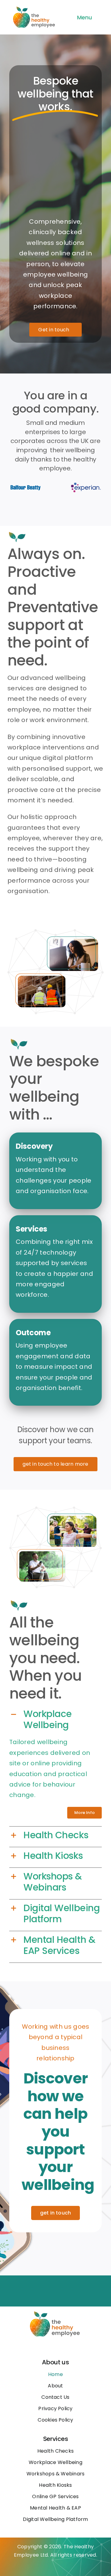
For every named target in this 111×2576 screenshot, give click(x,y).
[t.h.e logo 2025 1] (35, 7)
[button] (55, 1719)
